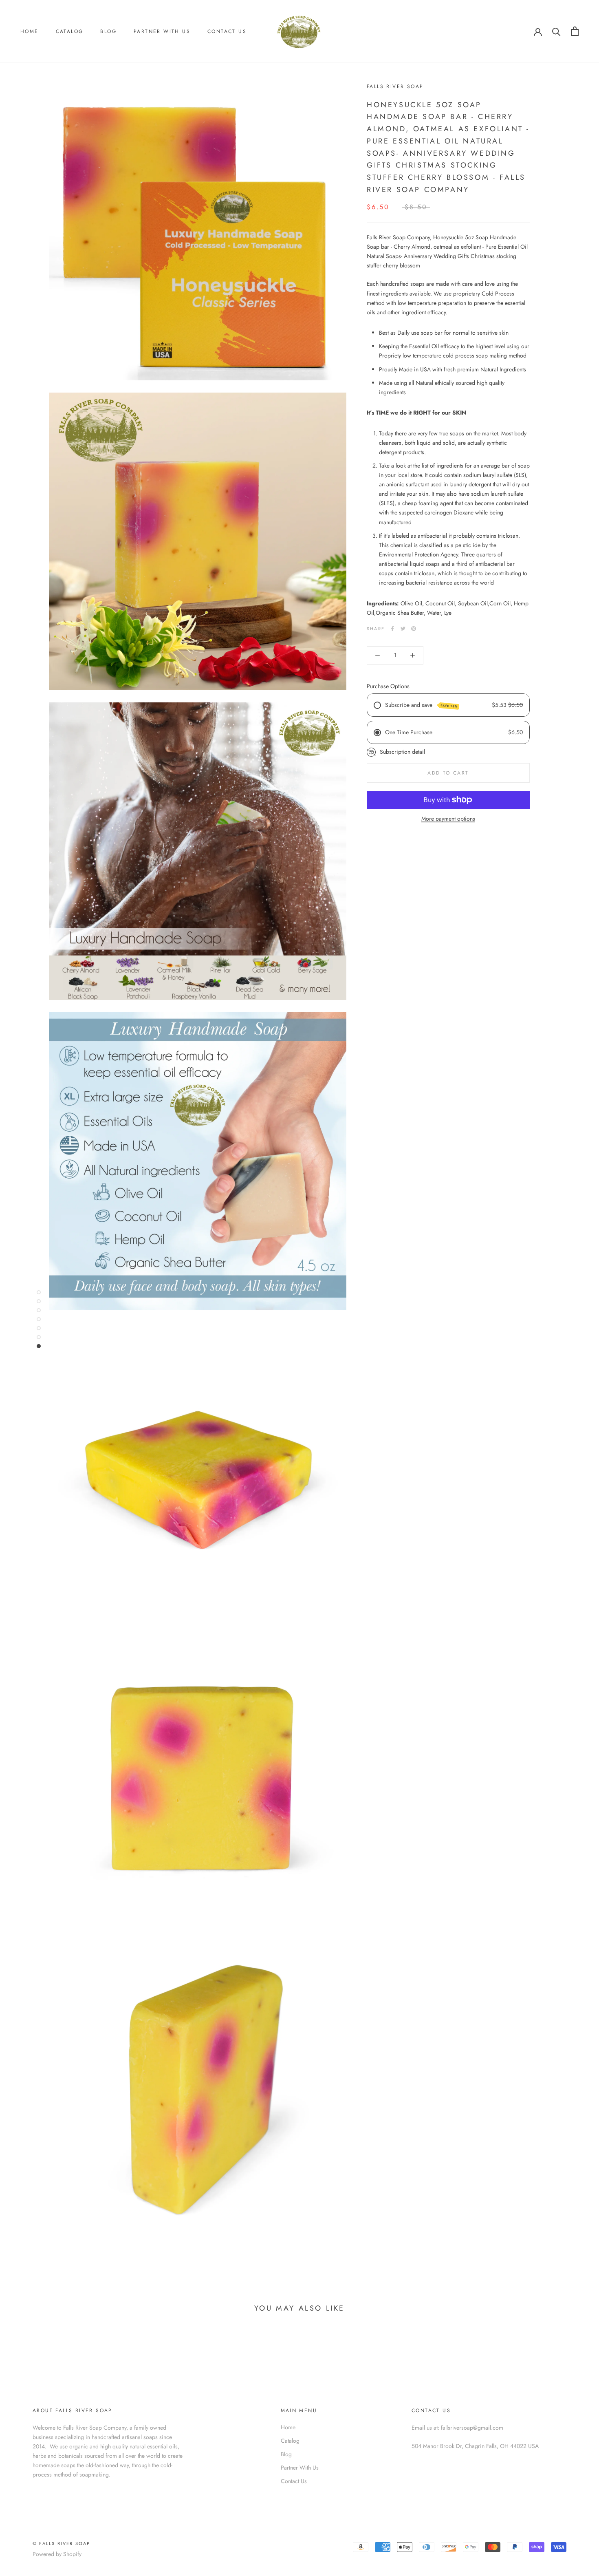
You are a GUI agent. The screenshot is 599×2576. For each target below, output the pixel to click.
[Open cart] (575, 31)
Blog (108, 31)
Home (30, 31)
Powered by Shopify (57, 2554)
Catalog (70, 31)
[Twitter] (403, 629)
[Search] (556, 31)
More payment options (448, 819)
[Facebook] (392, 629)
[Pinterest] (414, 629)
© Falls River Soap (62, 2543)
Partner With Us (162, 31)
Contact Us (227, 31)
